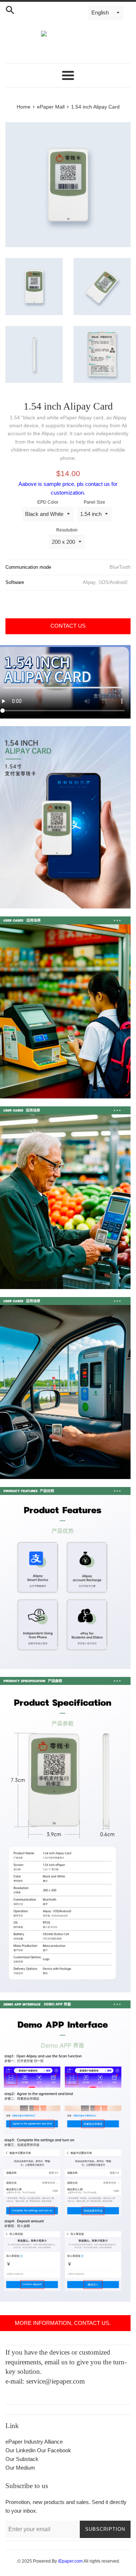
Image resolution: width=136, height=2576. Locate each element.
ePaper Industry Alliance (34, 2442)
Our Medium (20, 2468)
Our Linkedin (20, 2450)
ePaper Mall (51, 107)
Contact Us (68, 626)
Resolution (67, 530)
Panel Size (94, 502)
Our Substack (22, 2459)
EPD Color (48, 502)
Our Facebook (54, 2450)
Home (24, 107)
